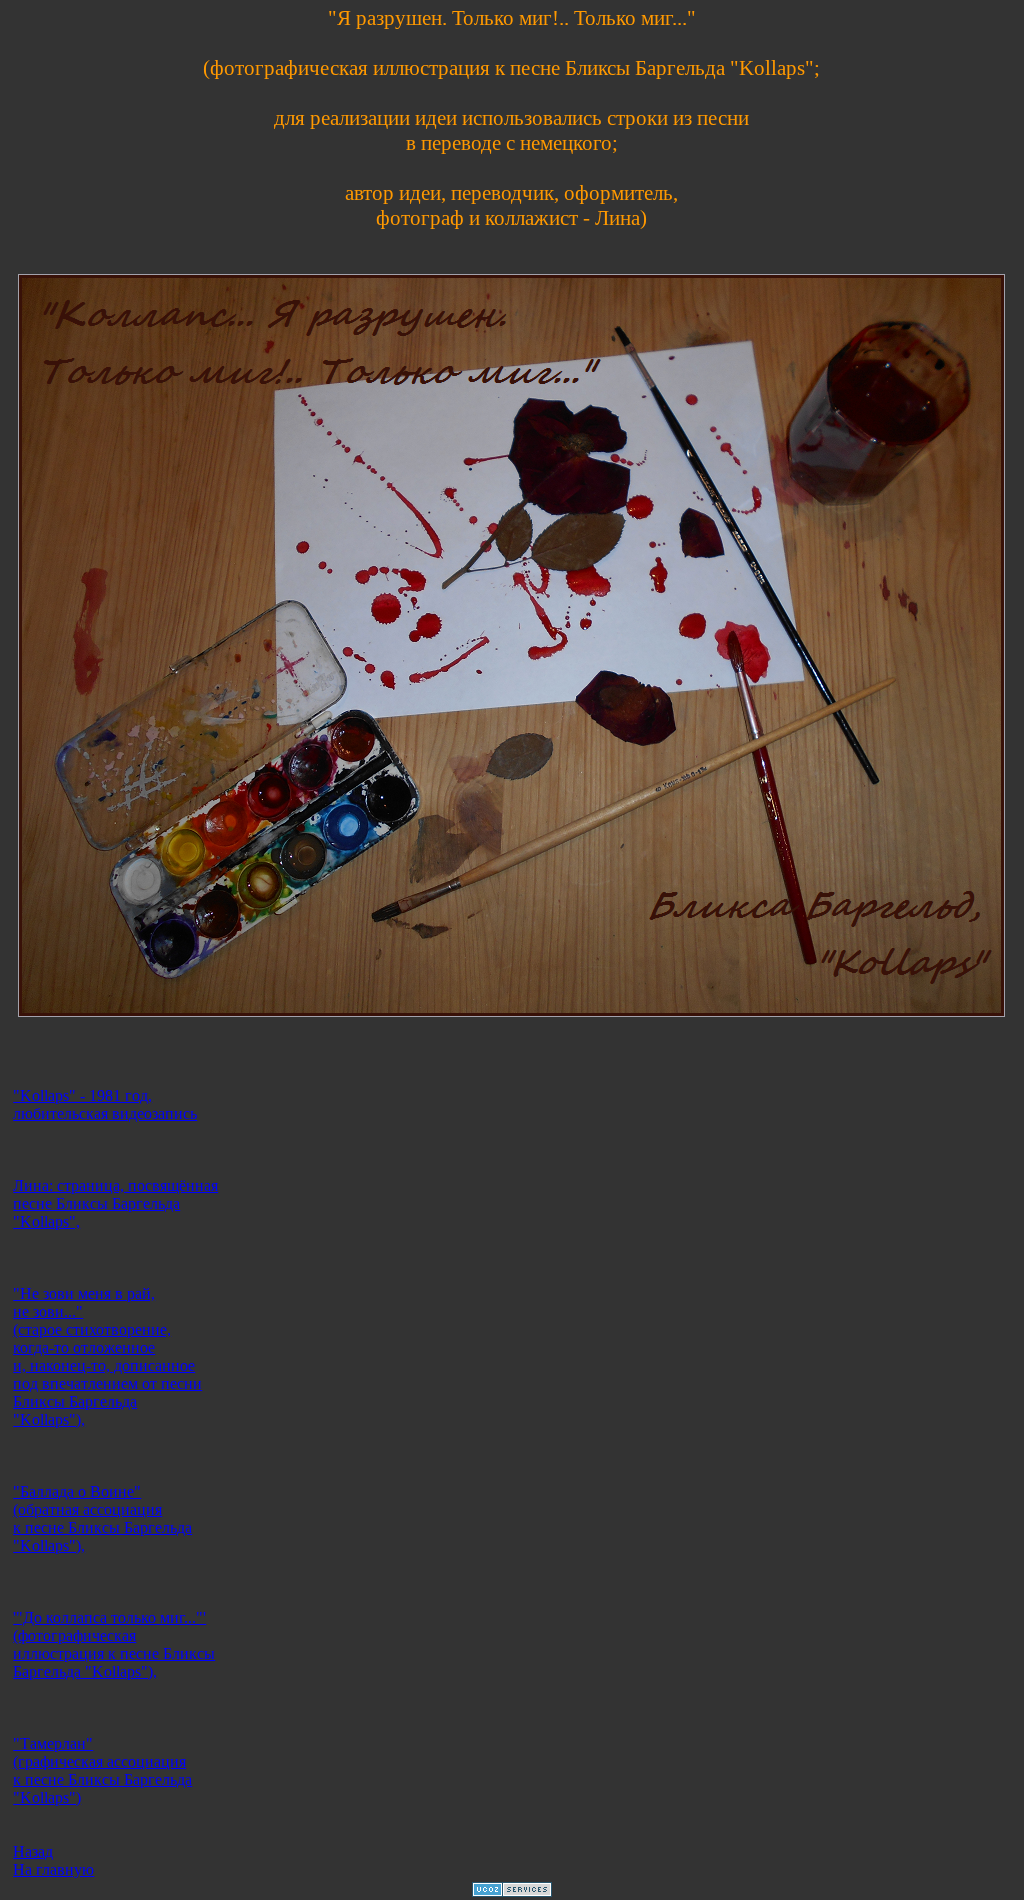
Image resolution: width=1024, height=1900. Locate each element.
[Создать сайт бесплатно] (512, 1891)
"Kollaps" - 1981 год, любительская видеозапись (105, 1104)
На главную (53, 1869)
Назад (33, 1851)
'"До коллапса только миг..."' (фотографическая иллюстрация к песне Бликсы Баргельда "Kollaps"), (114, 1644)
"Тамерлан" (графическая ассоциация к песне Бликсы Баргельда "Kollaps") (102, 1770)
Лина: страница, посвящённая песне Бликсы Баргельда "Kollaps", (115, 1203)
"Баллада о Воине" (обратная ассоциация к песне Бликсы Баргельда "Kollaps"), (102, 1518)
